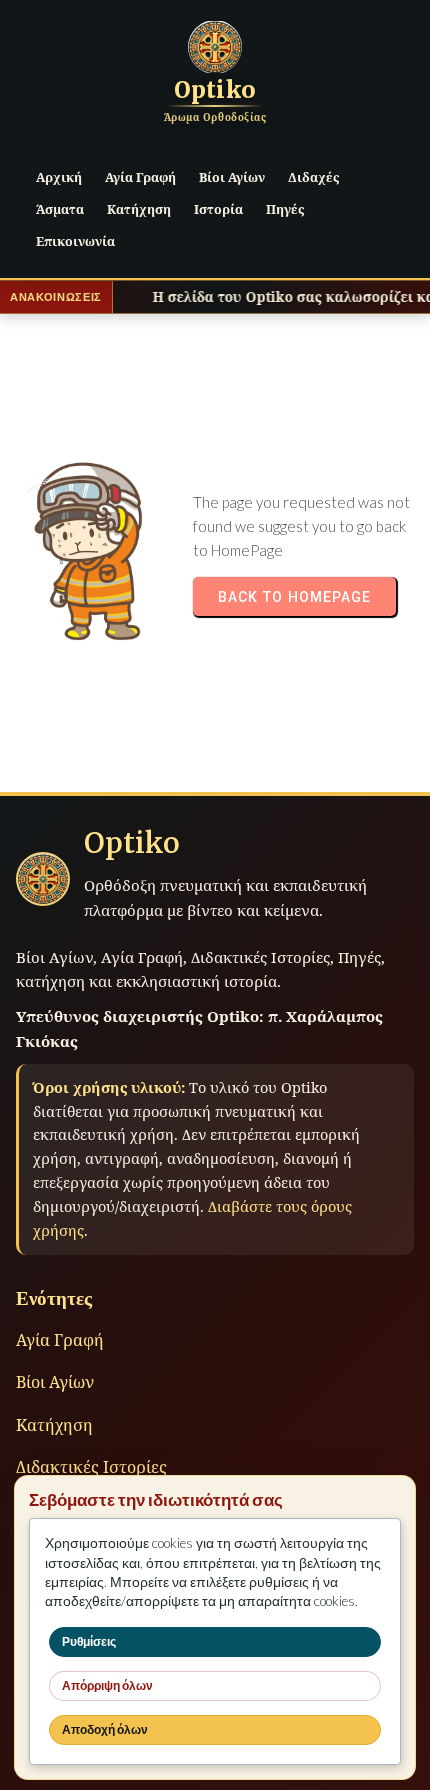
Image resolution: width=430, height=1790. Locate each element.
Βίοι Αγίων (55, 1382)
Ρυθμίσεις (89, 1641)
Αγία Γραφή (60, 1340)
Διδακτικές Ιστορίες (91, 1467)
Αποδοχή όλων (105, 1729)
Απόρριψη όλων (107, 1685)
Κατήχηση (54, 1425)
